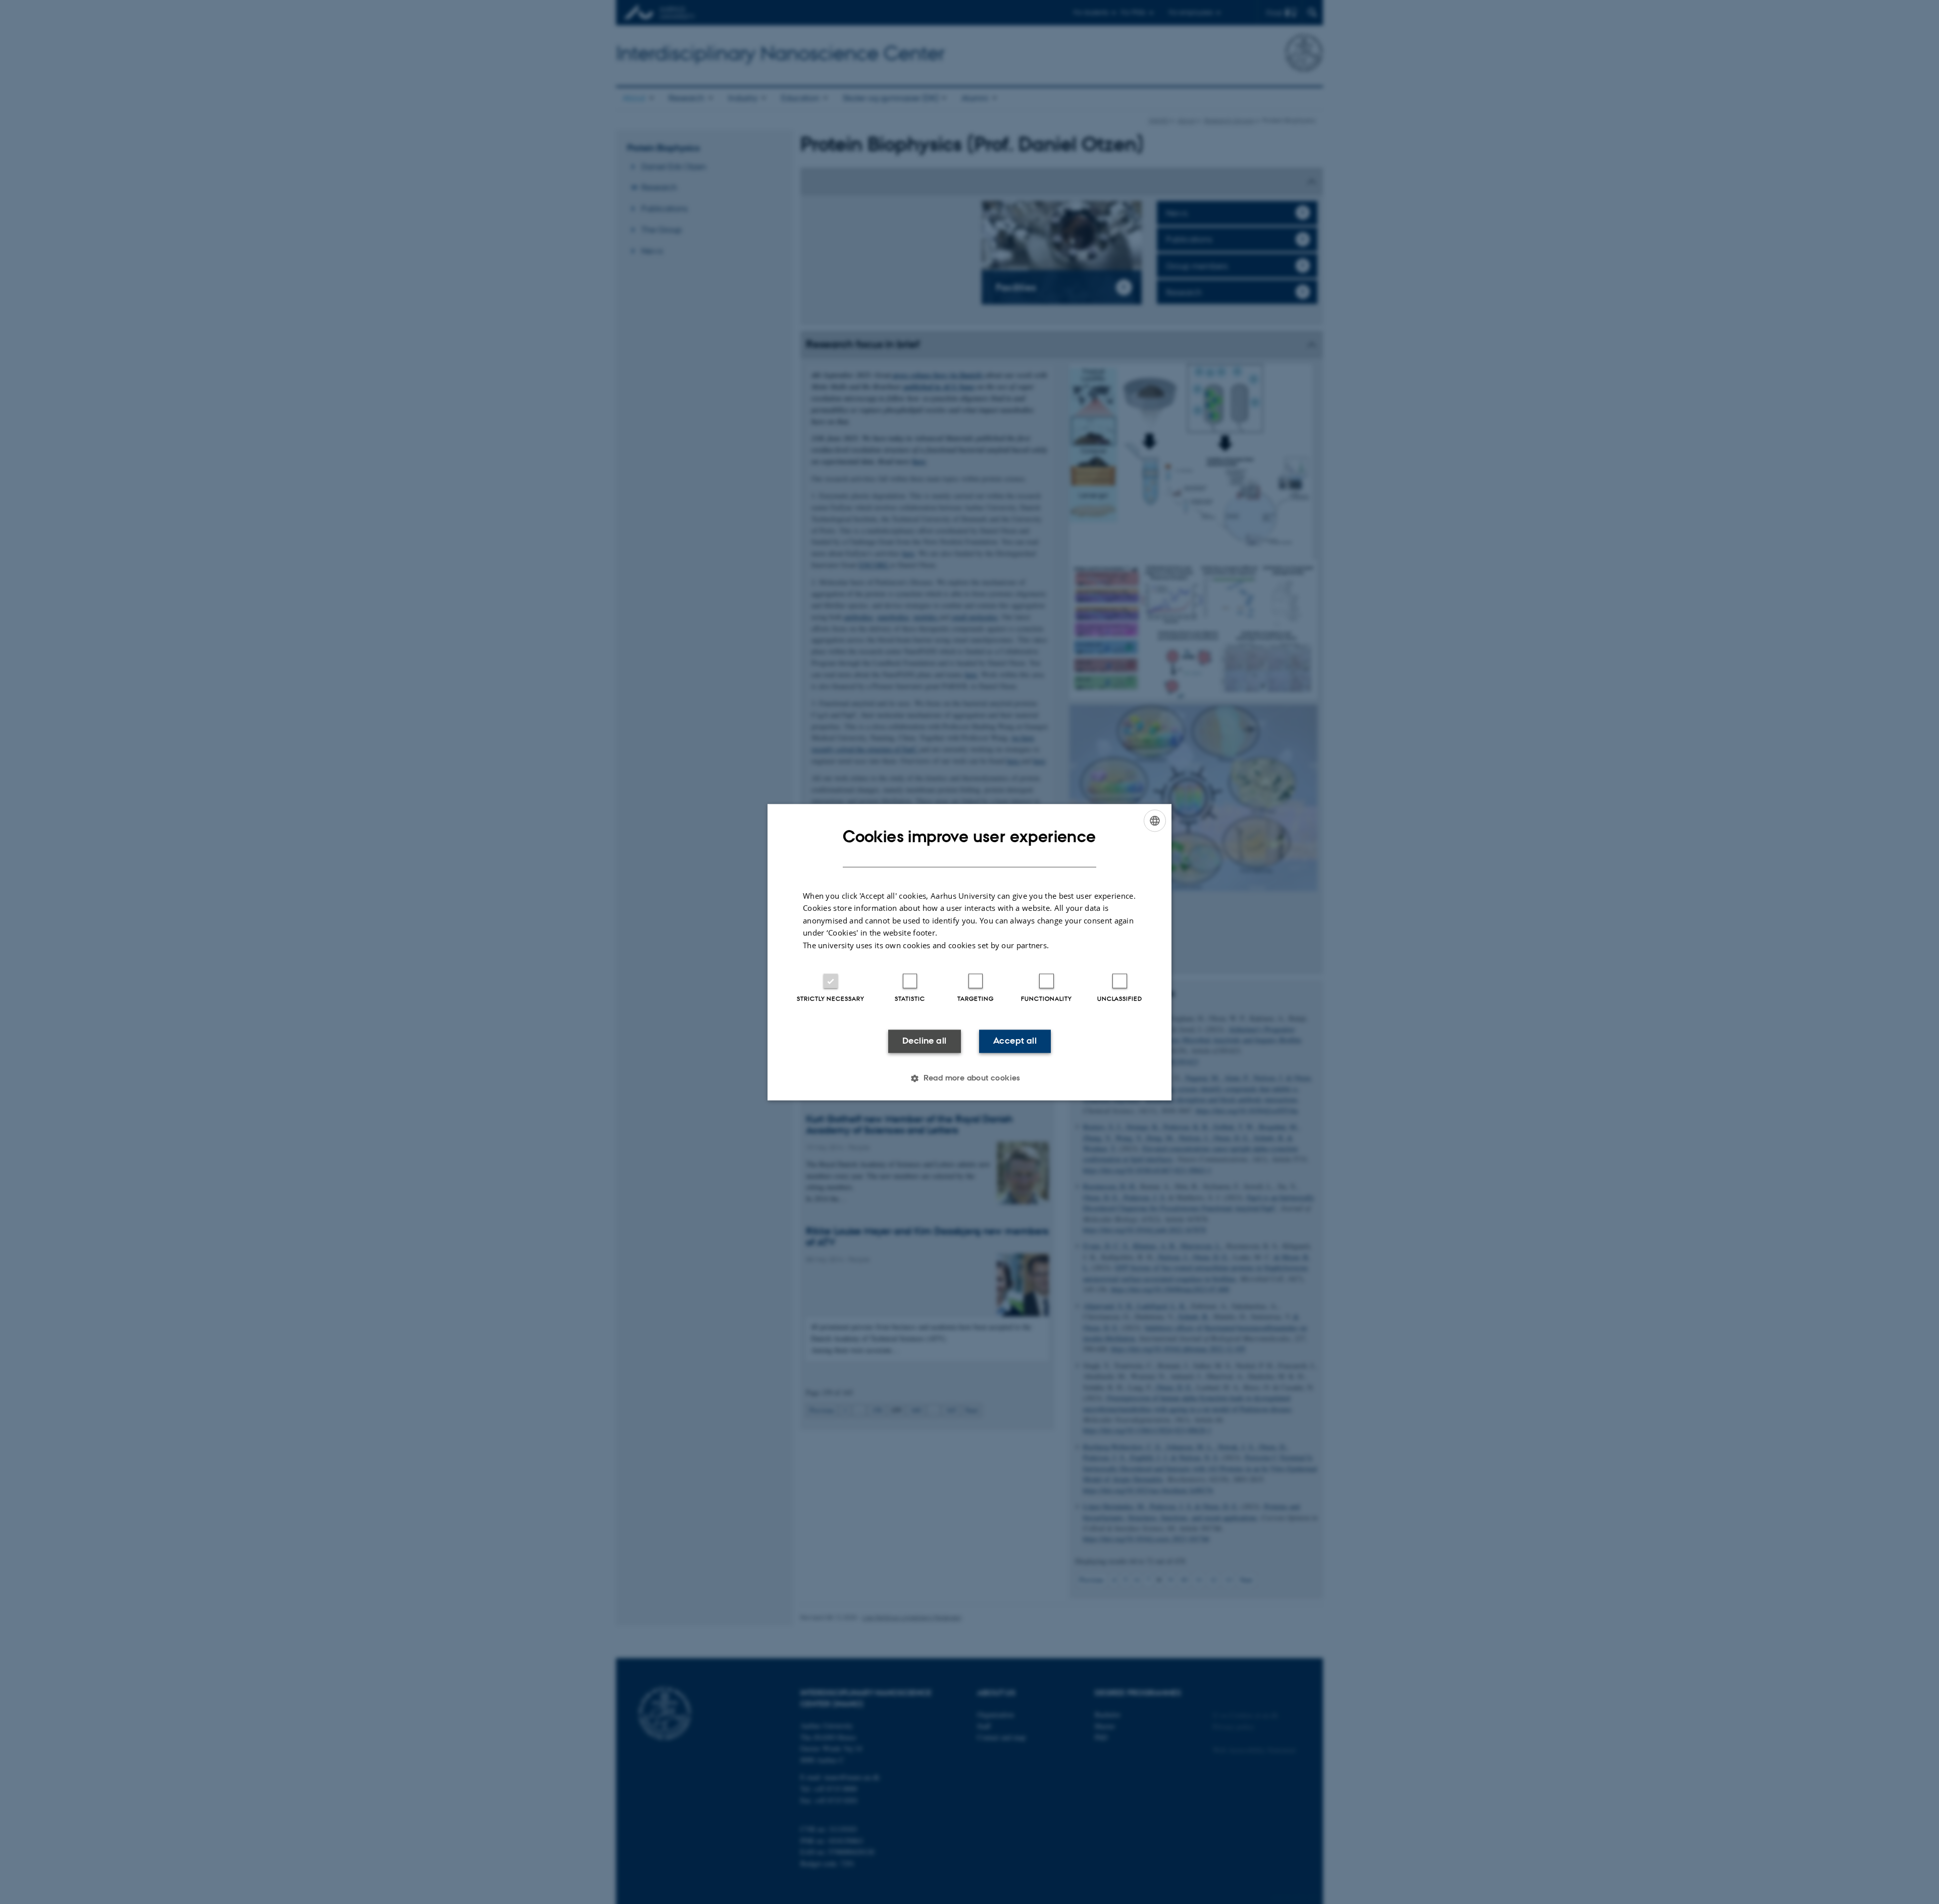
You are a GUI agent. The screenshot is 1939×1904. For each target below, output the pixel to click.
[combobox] (1155, 820)
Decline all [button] (924, 1041)
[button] (970, 1078)
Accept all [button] (1015, 1041)
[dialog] (970, 952)
